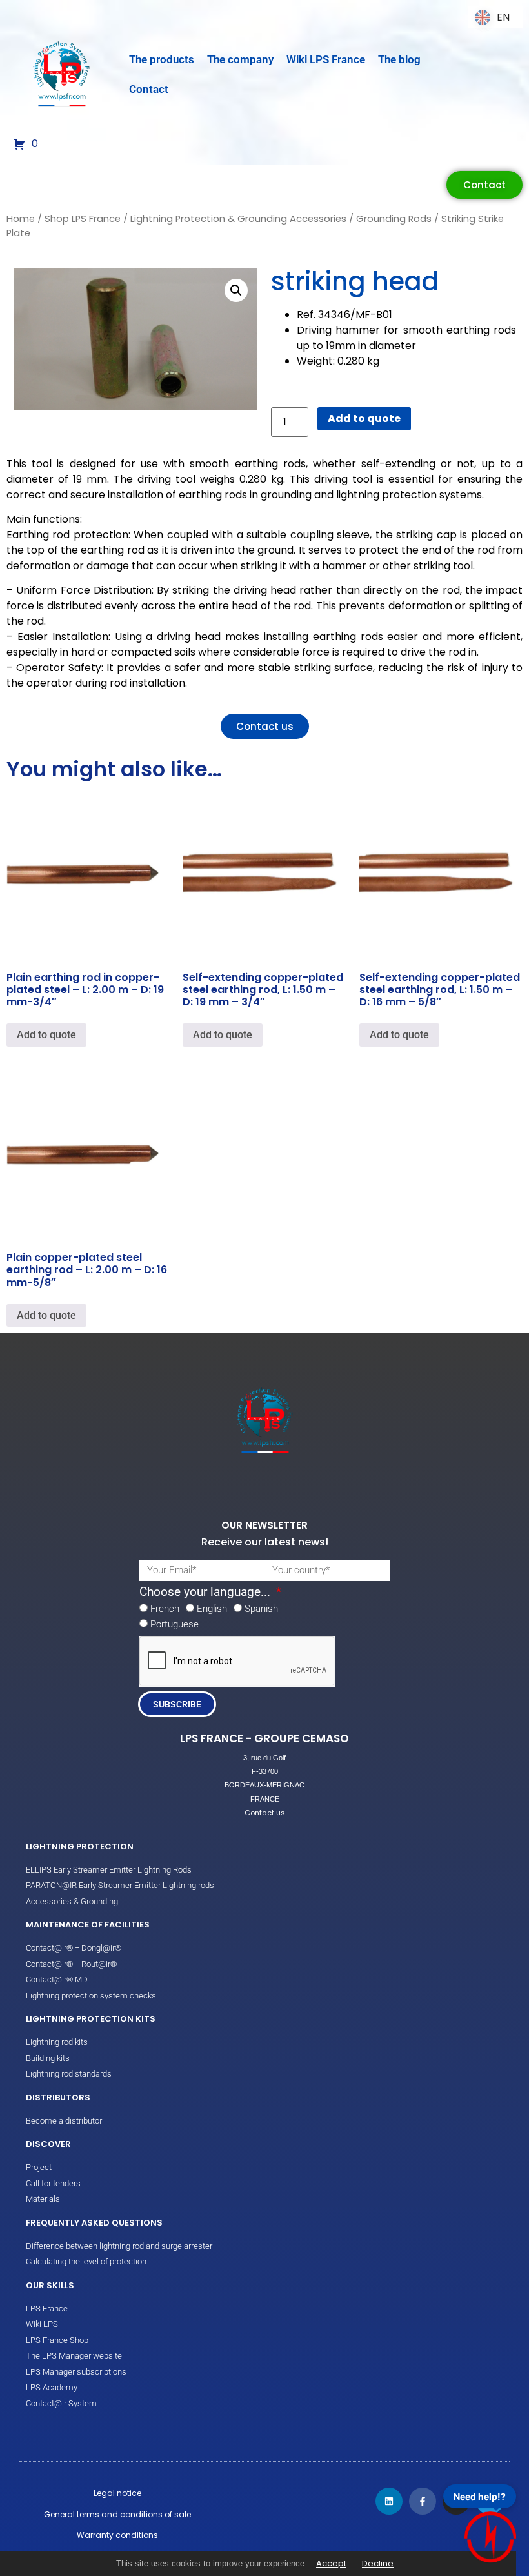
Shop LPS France (83, 219)
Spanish (261, 1609)
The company (240, 59)
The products (162, 59)
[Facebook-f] (423, 2501)
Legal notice (117, 2493)
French (165, 1609)
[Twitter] (490, 2501)
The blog (399, 59)
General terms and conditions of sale (117, 2514)
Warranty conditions (117, 2535)
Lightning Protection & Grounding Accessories (238, 219)
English (212, 1609)
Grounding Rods (394, 219)
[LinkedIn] (389, 2501)
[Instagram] (456, 2501)
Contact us (265, 1813)
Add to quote (364, 418)
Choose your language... (206, 1592)
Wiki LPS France (326, 59)
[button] (236, 290)
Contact (149, 89)
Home (21, 219)
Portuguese (175, 1624)
